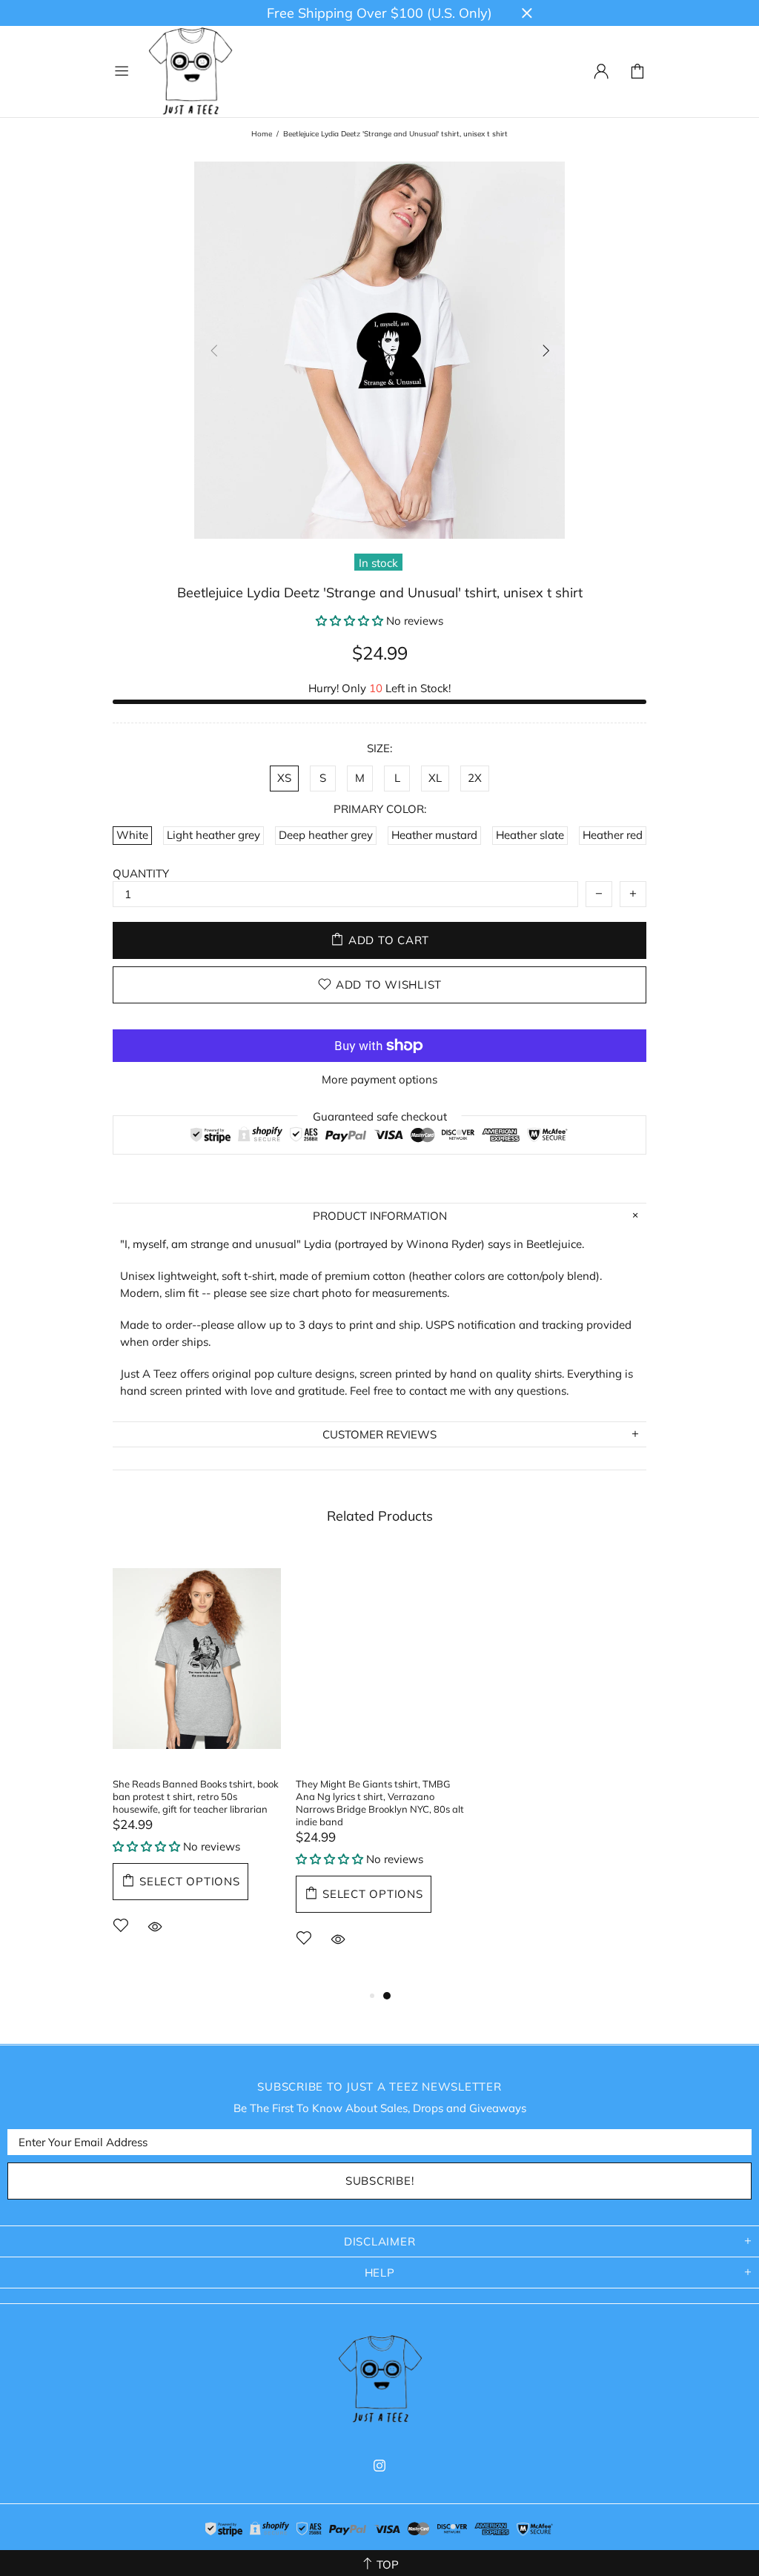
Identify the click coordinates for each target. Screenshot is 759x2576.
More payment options (379, 1079)
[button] (349, 621)
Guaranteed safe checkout (380, 1116)
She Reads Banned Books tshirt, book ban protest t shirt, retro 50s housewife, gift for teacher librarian (196, 1796)
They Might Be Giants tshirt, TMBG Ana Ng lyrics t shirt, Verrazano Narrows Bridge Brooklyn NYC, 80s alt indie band (380, 1803)
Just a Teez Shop (190, 72)
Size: (379, 748)
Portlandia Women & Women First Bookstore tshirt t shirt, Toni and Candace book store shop (554, 1796)
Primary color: (380, 809)
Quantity (141, 873)
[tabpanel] (197, 1763)
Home (262, 134)
